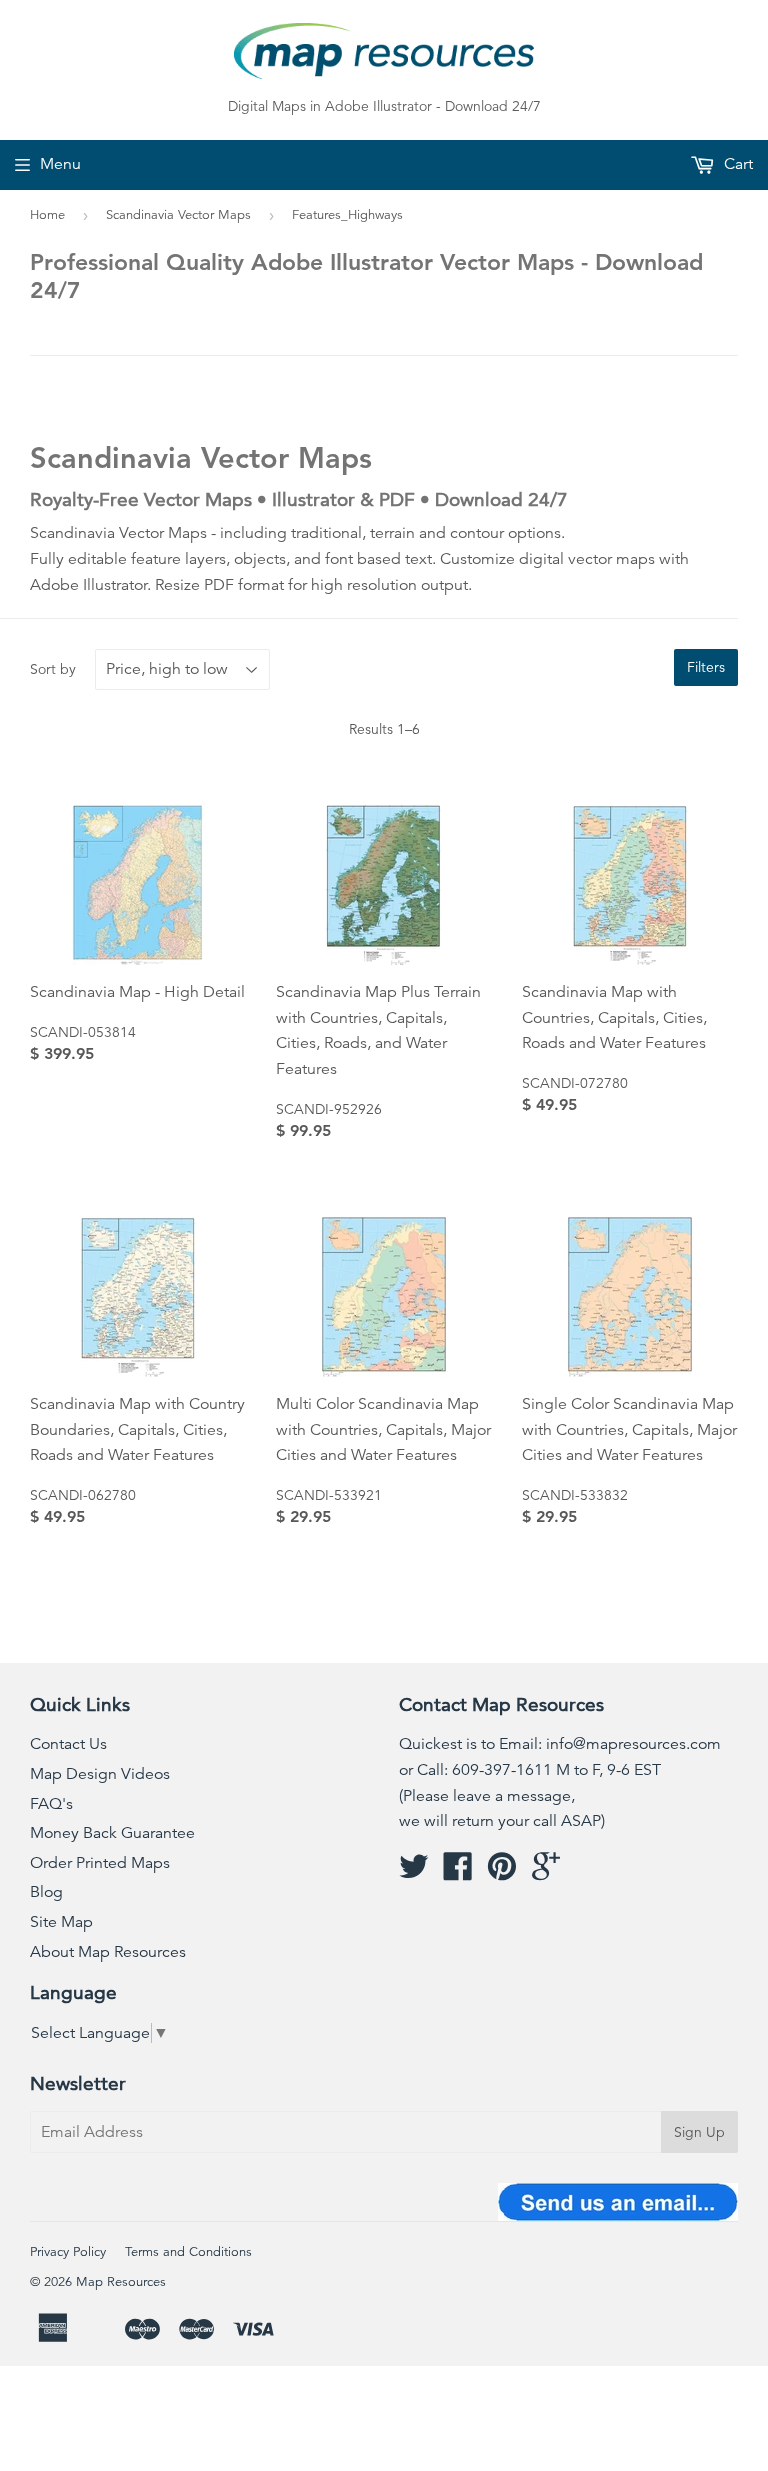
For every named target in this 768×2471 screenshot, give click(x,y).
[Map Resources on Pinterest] (502, 1873)
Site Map (61, 1922)
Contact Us (68, 1744)
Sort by (53, 669)
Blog (46, 1892)
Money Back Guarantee (112, 1833)
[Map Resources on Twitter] (414, 1873)
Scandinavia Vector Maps (178, 215)
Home (47, 215)
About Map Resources (108, 1952)
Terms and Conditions (188, 2252)
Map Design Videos (100, 1774)
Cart (736, 164)
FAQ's (51, 1804)
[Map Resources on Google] (546, 1873)
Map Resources (121, 2282)
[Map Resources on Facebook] (458, 1873)
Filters (706, 667)
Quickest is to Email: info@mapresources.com (560, 1744)
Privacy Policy (68, 2252)
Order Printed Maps (100, 1863)
